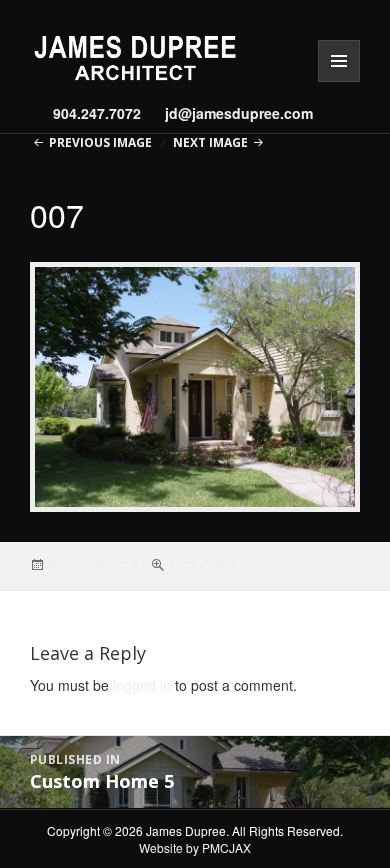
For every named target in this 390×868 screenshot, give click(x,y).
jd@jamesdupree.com (232, 113)
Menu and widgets (339, 81)
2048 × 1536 (202, 565)
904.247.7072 (97, 113)
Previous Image (100, 142)
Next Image (210, 142)
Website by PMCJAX (195, 847)
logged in (142, 685)
